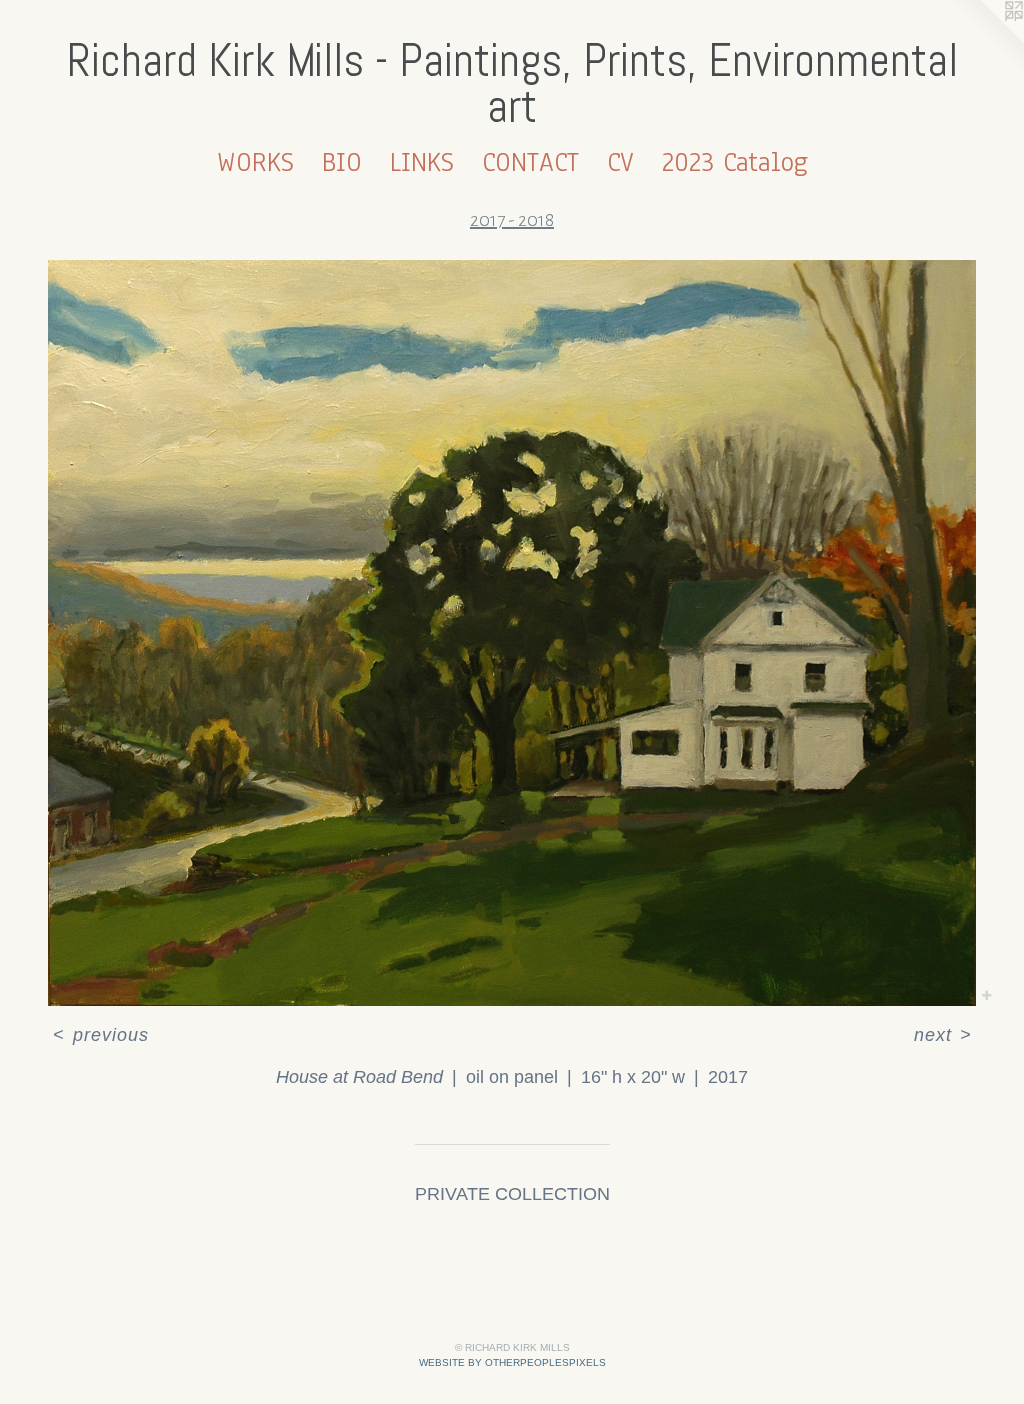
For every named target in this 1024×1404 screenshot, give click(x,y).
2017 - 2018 (512, 220)
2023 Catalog (735, 162)
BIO (342, 162)
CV (620, 162)
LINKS (422, 162)
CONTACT (530, 162)
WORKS (255, 162)
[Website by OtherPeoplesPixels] (984, 40)
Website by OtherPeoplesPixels (512, 1362)
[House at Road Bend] (512, 633)
